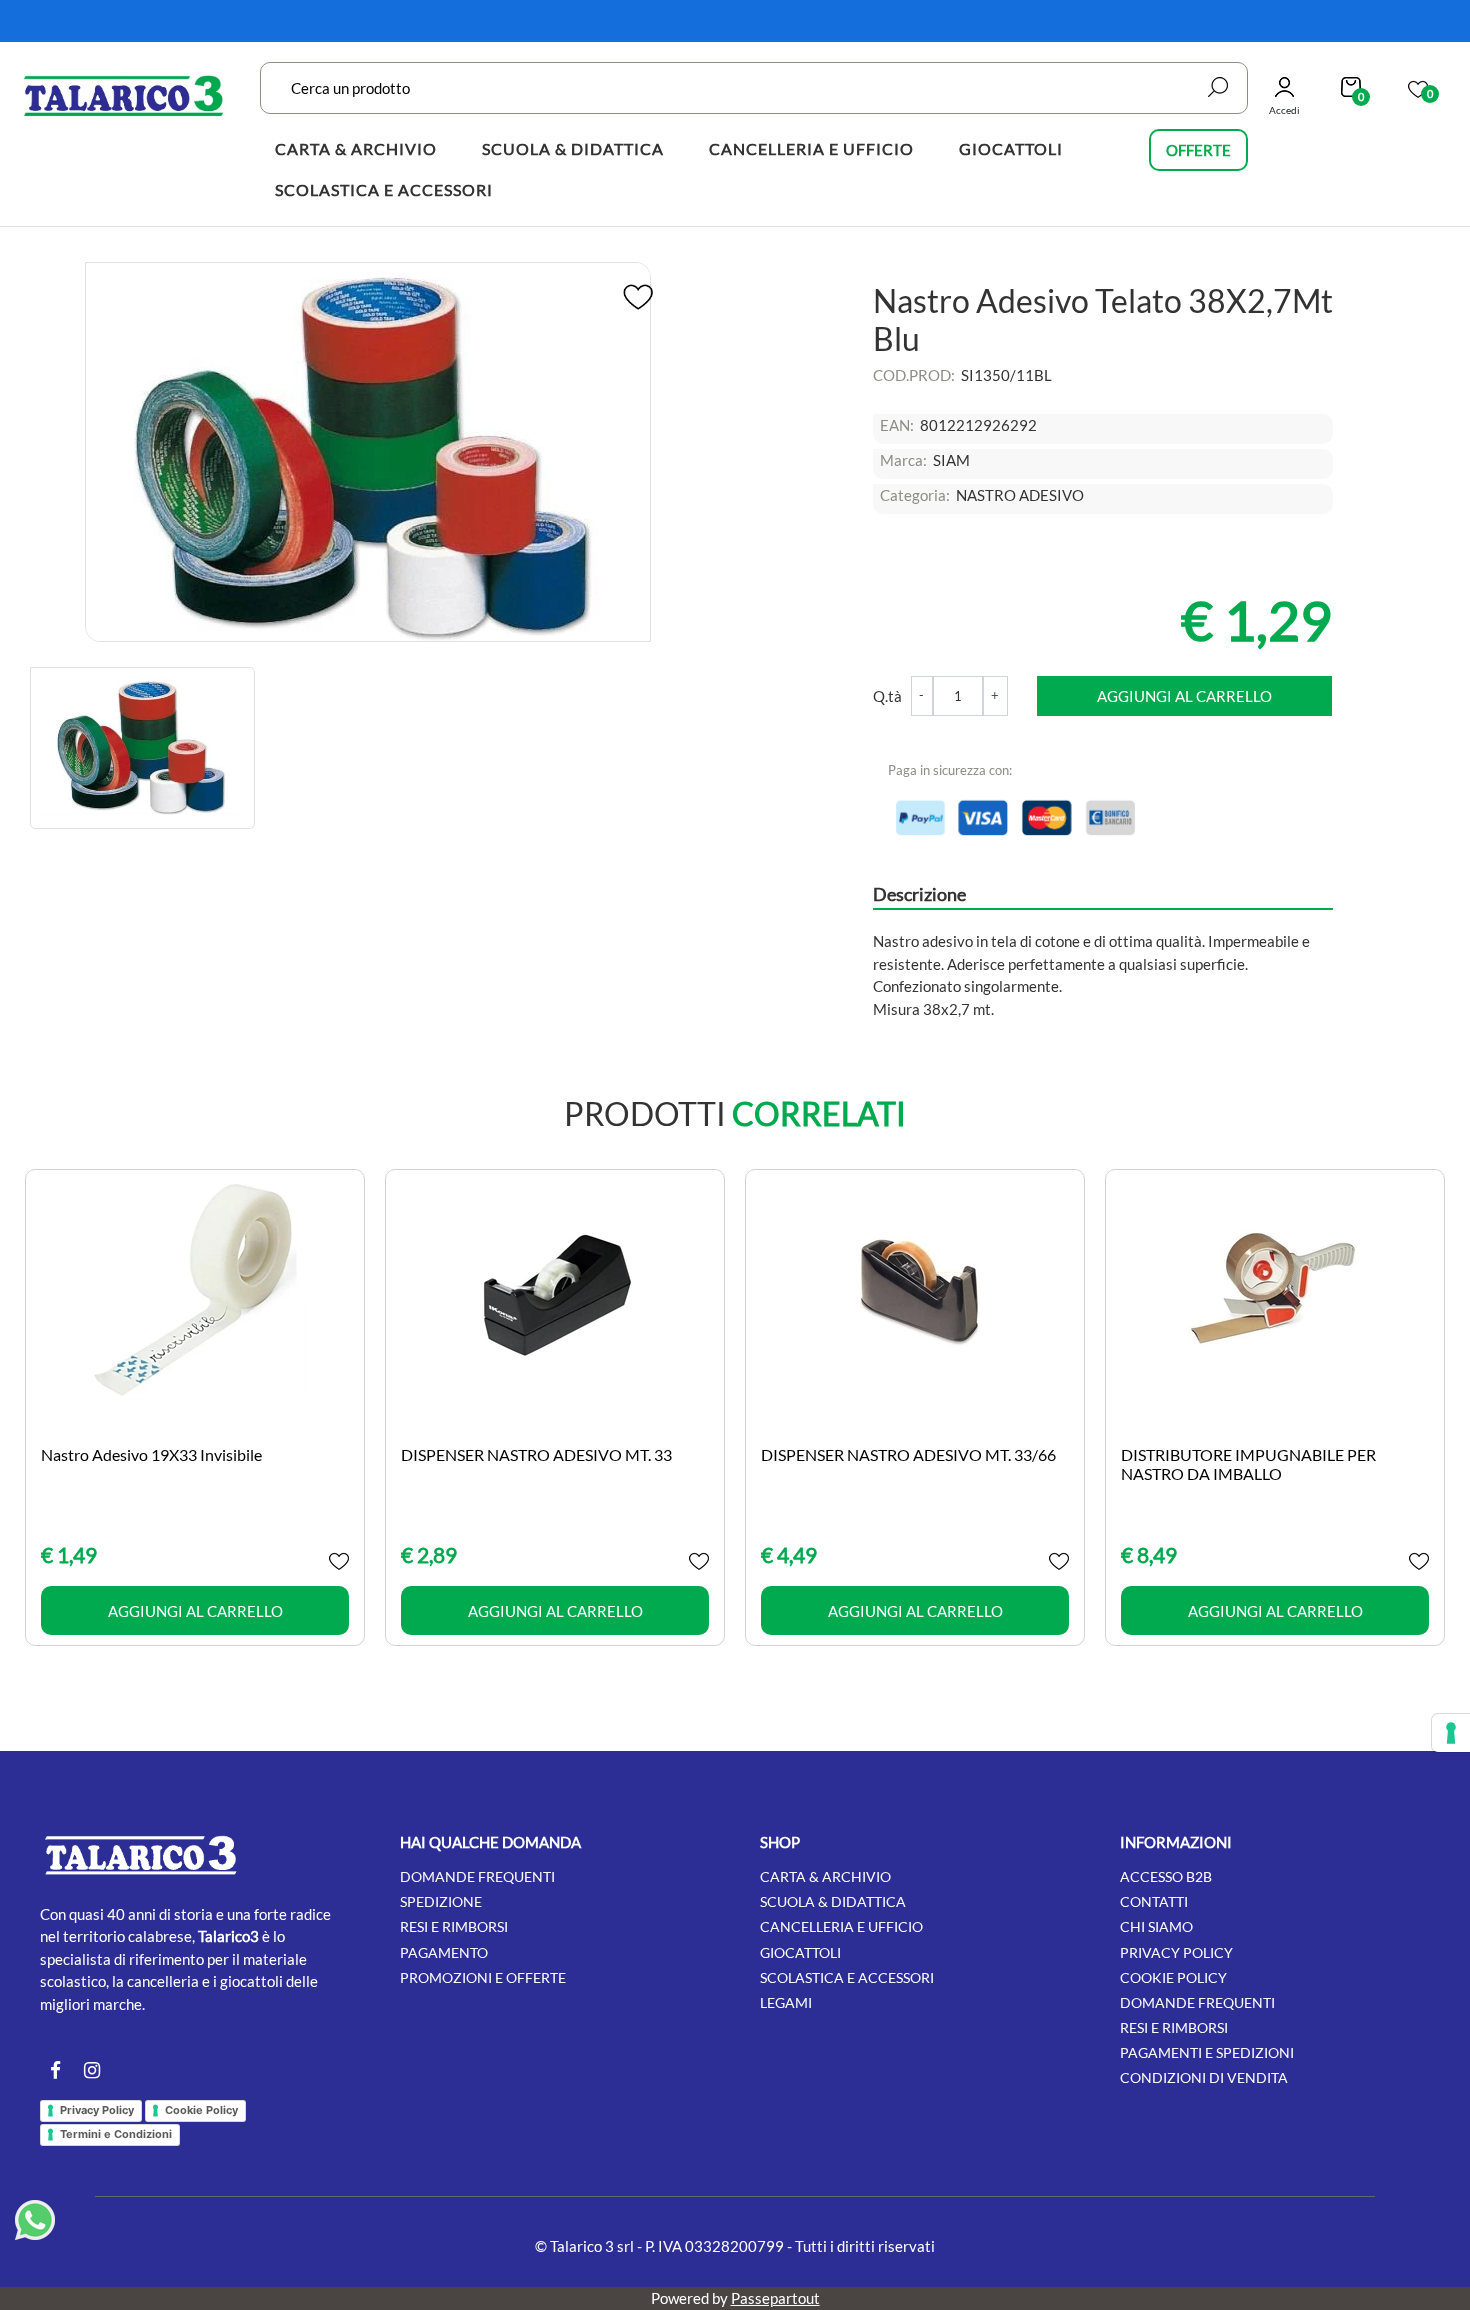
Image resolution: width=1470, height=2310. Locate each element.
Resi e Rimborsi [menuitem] (1174, 2027)
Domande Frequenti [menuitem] (1197, 2002)
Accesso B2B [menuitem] (1166, 1876)
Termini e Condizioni (116, 2134)
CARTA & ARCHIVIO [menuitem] (356, 148)
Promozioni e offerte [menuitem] (483, 1977)
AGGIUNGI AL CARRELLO (1184, 696)
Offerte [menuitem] (1198, 150)
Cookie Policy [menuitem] (1173, 1977)
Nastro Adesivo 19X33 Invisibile (151, 1454)
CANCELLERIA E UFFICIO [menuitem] (811, 148)
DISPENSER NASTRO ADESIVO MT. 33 (536, 1454)
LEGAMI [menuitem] (786, 2002)
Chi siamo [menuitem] (1156, 1926)
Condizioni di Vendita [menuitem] (1204, 2077)
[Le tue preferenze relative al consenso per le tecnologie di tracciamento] (1451, 1733)
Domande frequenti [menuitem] (477, 1876)
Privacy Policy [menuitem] (1176, 1952)
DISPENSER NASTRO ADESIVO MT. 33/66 (908, 1454)
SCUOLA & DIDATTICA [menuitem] (573, 148)
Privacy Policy (97, 2110)
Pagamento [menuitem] (444, 1952)
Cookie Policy (201, 2110)
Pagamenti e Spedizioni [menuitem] (1207, 2052)
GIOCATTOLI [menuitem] (1011, 148)
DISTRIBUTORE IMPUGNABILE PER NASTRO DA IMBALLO (1248, 1464)
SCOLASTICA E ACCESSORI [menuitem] (384, 189)
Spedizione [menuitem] (441, 1901)
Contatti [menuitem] (1154, 1901)
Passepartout (775, 2298)
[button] (1218, 87)
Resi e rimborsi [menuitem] (454, 1926)
